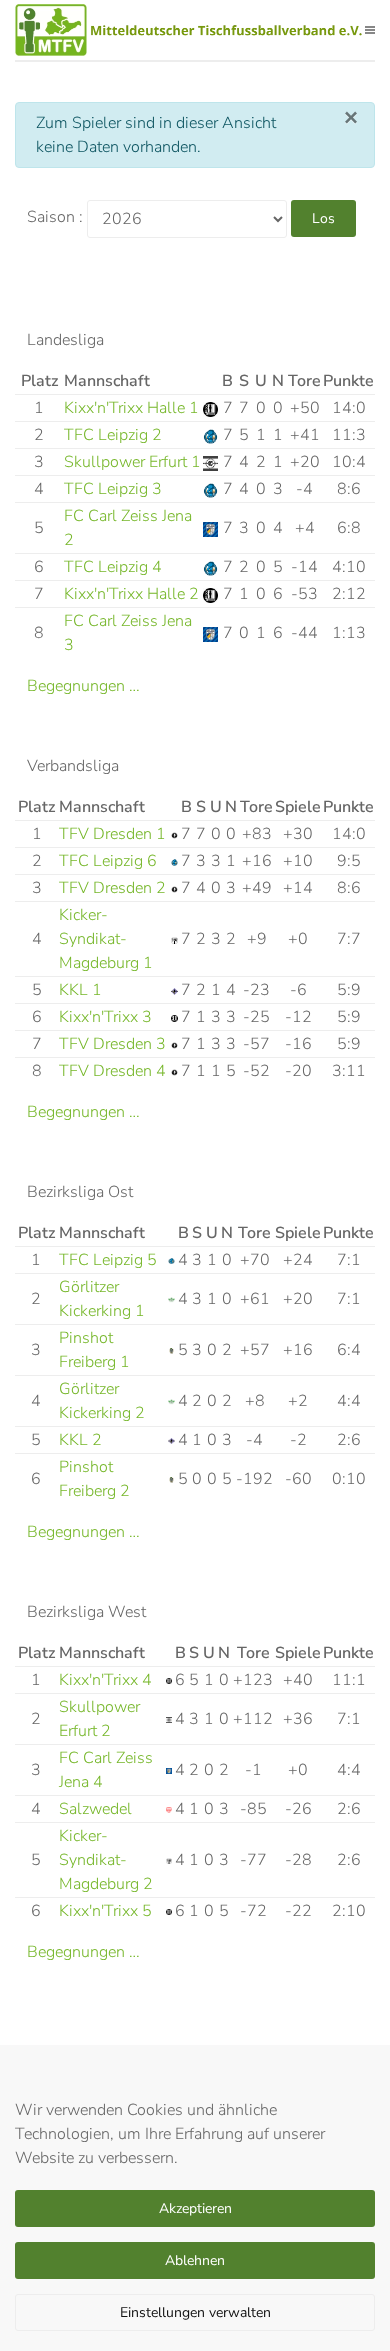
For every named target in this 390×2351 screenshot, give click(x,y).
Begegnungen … (83, 686)
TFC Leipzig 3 (113, 489)
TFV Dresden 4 (112, 1071)
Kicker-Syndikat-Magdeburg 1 (106, 939)
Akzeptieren (195, 2208)
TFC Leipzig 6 (108, 861)
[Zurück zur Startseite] (190, 30)
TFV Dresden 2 (112, 888)
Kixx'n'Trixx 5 (105, 1911)
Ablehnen (195, 2260)
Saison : (55, 217)
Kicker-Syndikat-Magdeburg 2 (106, 1860)
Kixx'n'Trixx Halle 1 (131, 408)
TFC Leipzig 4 (113, 567)
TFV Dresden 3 (112, 1044)
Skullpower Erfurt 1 (132, 462)
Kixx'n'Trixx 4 (105, 1680)
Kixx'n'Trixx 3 (105, 1017)
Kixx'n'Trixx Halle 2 (131, 594)
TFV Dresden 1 (112, 834)
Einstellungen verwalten (195, 2312)
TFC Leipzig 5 (108, 1260)
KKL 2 (80, 1440)
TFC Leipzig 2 (113, 435)
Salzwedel (95, 1809)
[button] (370, 30)
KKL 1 (80, 990)
